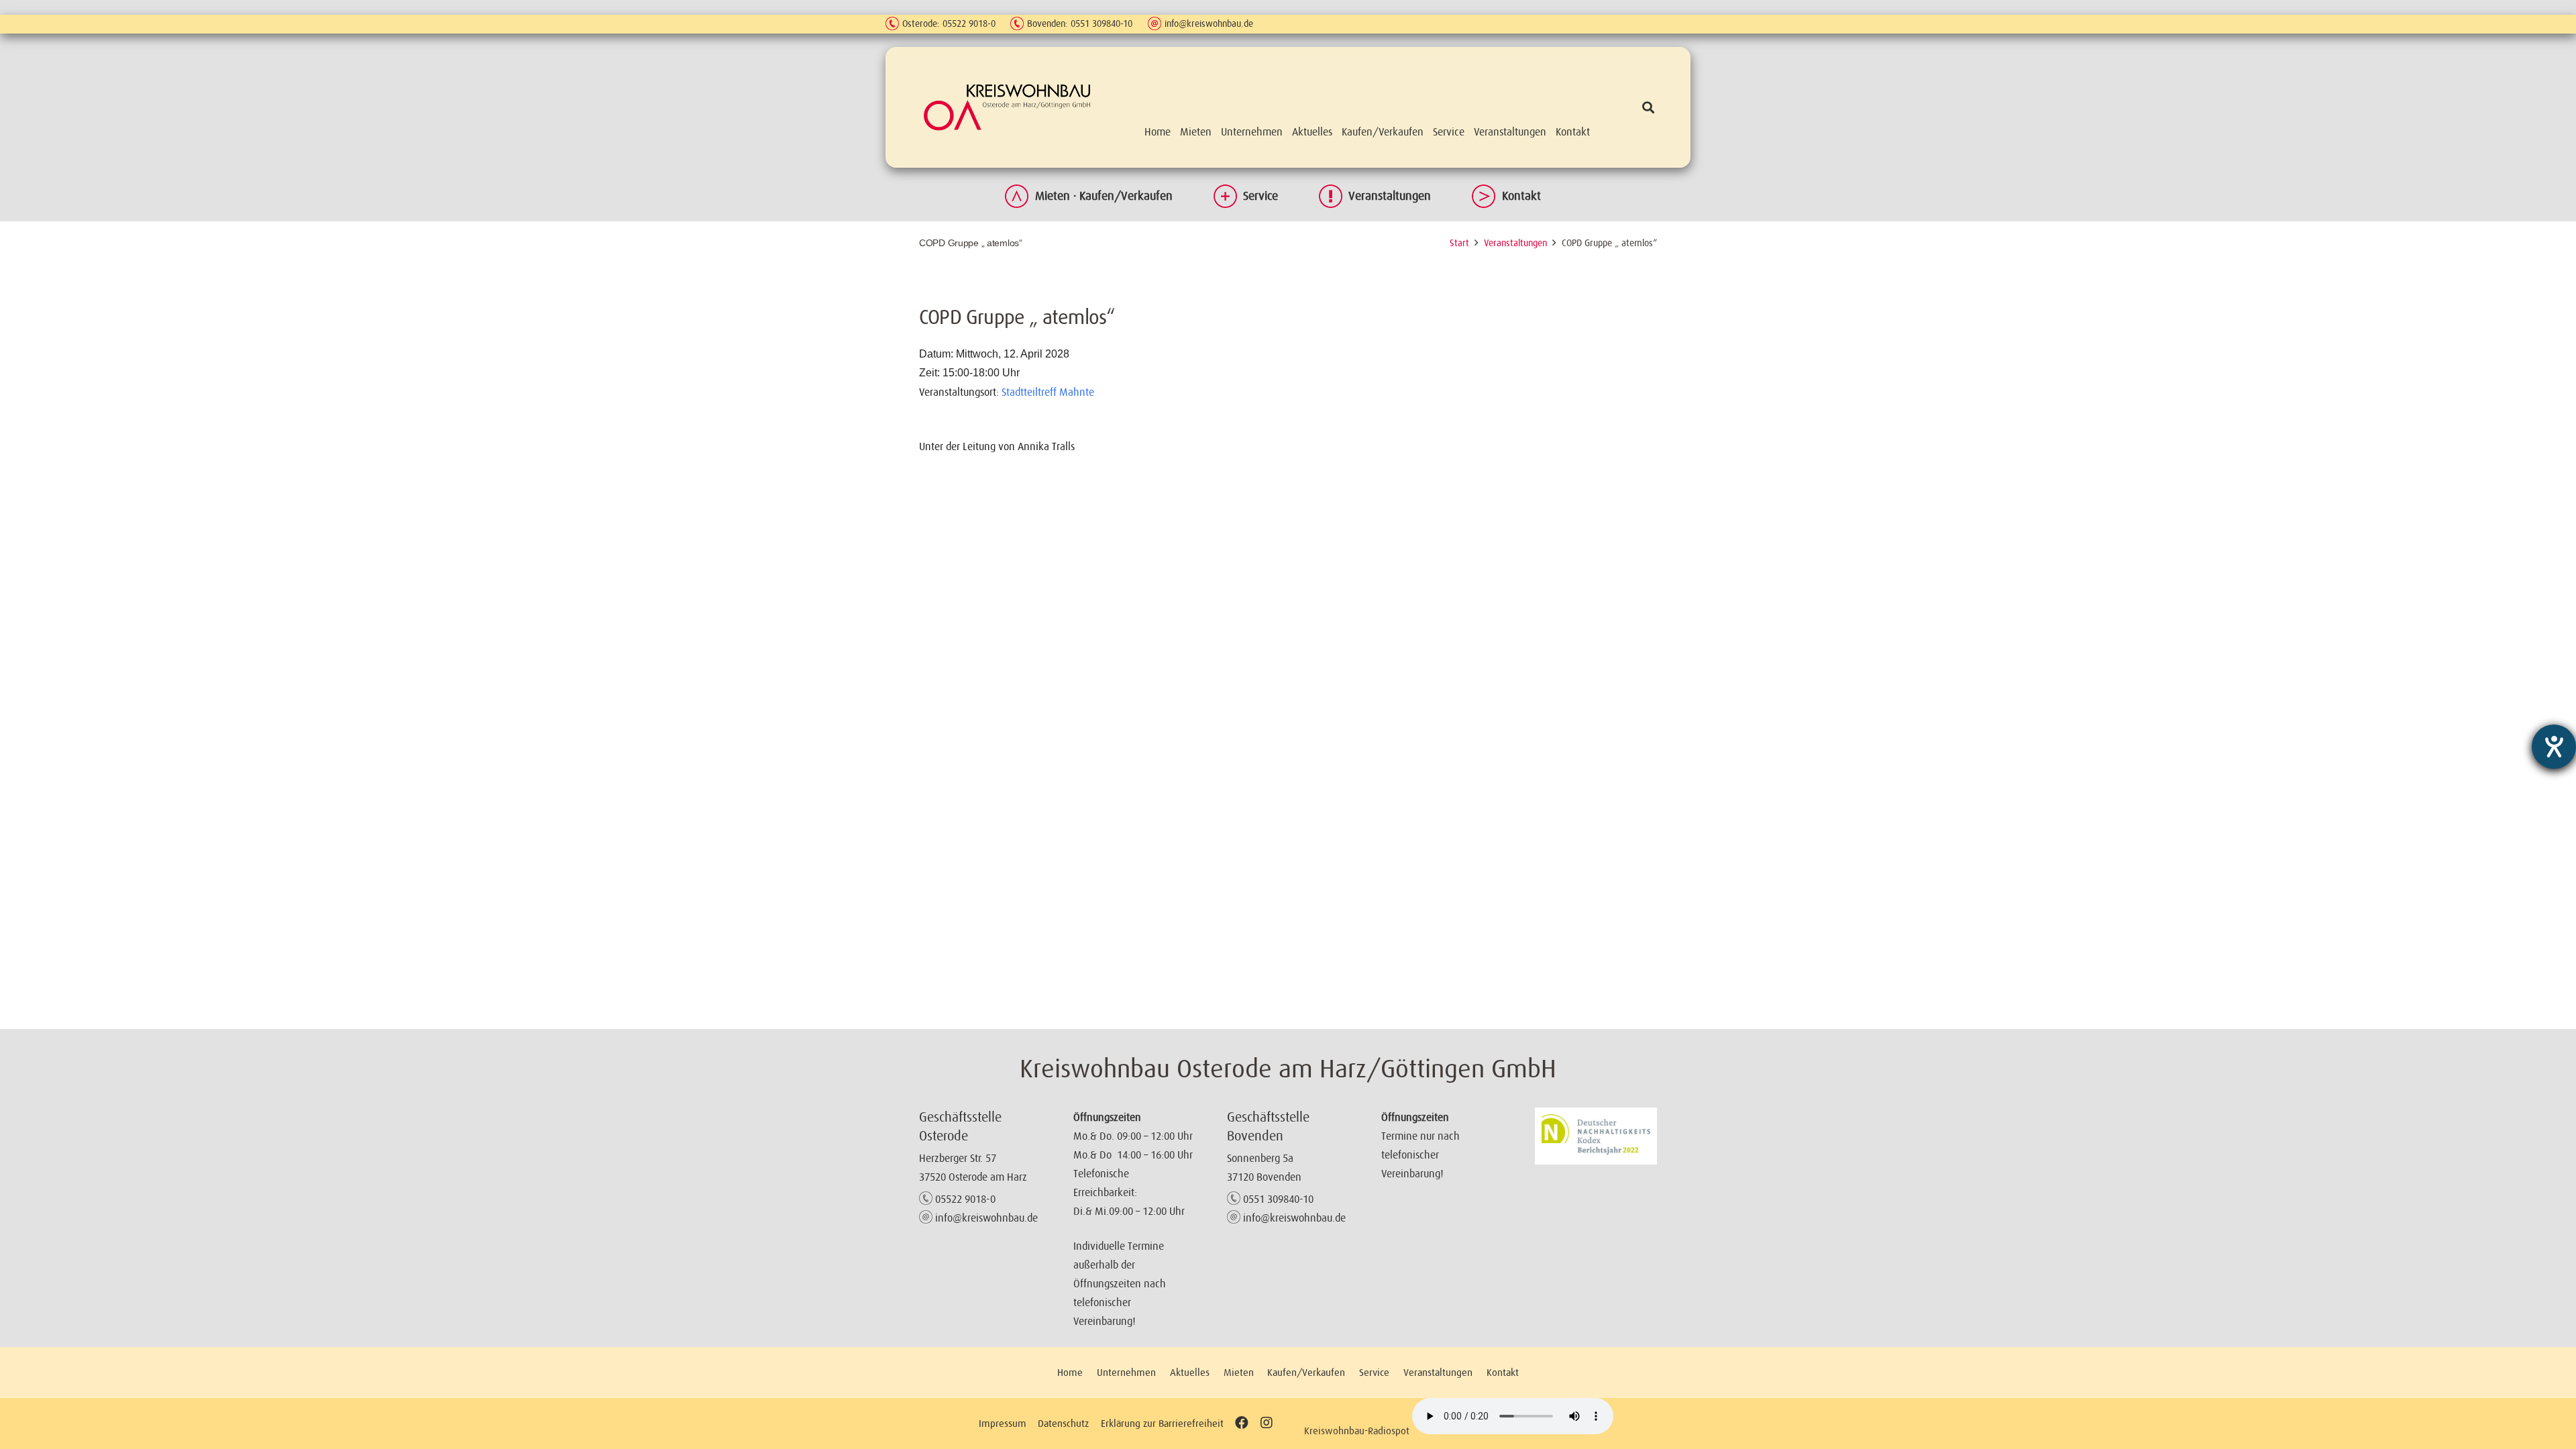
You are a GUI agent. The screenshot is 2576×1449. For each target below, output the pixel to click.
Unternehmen (1126, 1372)
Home (1070, 1372)
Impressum (1003, 1423)
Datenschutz (1063, 1423)
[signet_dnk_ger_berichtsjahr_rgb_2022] (1596, 1136)
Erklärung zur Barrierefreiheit (1162, 1423)
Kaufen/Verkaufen (1306, 1372)
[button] (1648, 107)
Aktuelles (1190, 1372)
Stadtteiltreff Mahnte (1048, 392)
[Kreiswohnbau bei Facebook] (1242, 1423)
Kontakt (1521, 196)
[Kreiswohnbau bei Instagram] (1266, 1423)
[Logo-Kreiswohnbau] (1007, 107)
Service (1260, 196)
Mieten (1239, 1372)
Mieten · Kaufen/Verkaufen (1104, 196)
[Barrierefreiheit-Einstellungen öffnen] (2554, 747)
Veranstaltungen (1390, 196)
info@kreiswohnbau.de (1209, 23)
